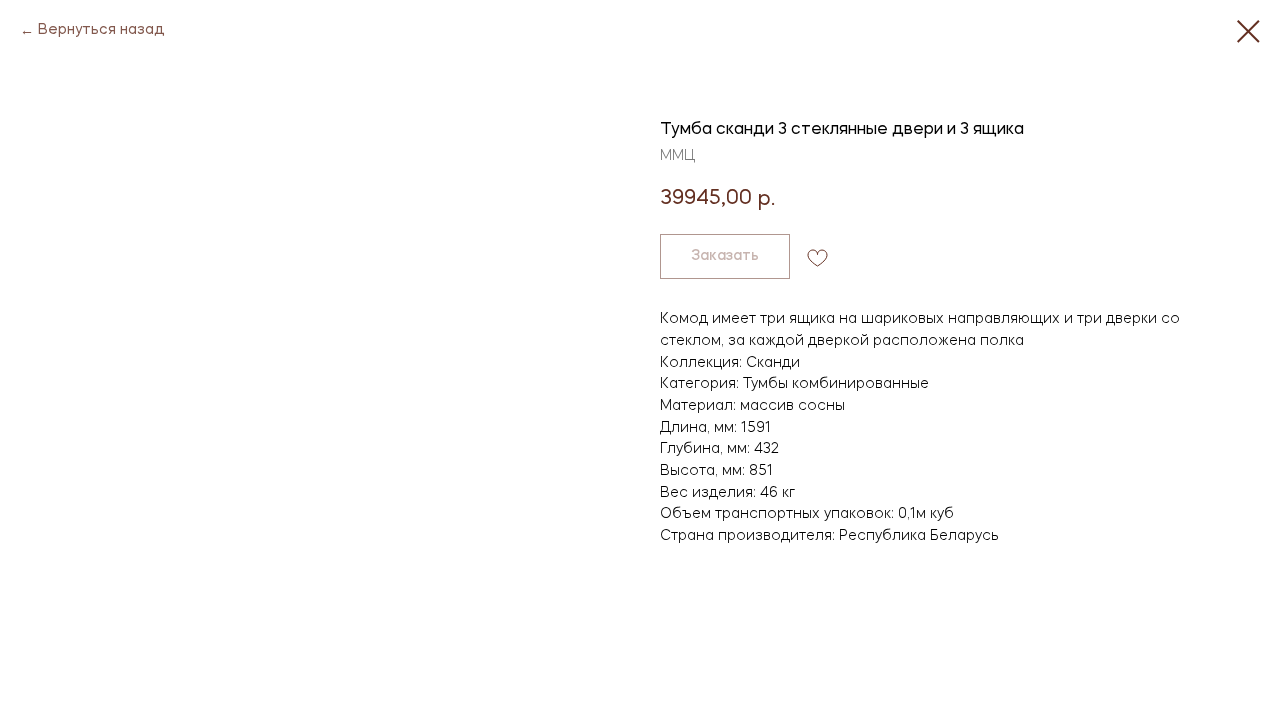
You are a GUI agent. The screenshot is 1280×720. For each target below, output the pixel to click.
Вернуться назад (101, 30)
